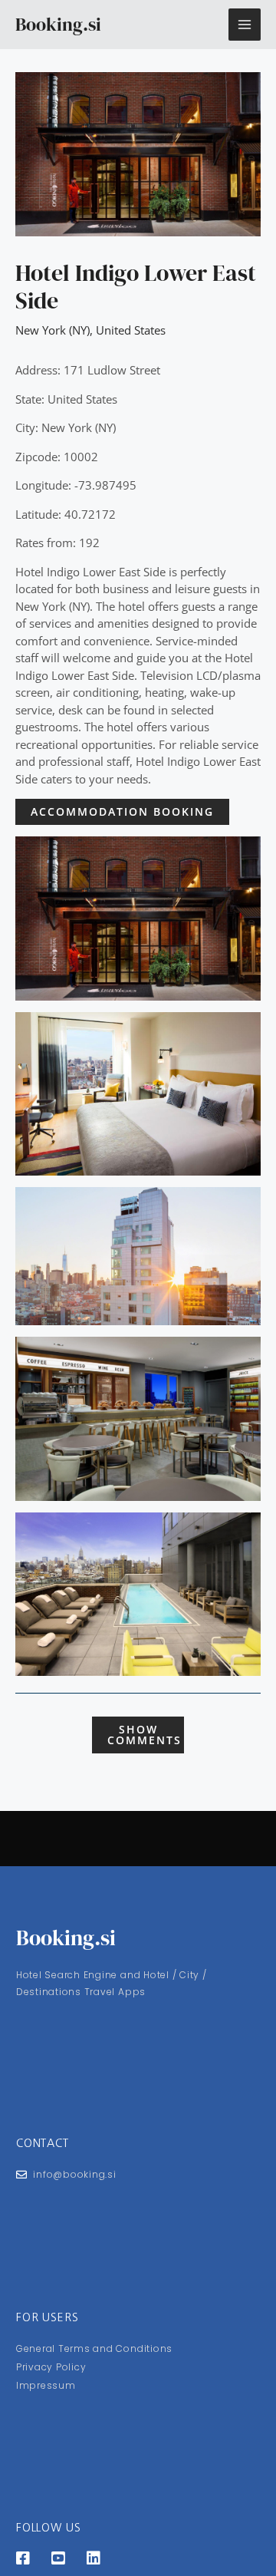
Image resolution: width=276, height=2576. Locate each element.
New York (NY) (53, 330)
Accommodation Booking (122, 811)
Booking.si (58, 24)
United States (131, 330)
